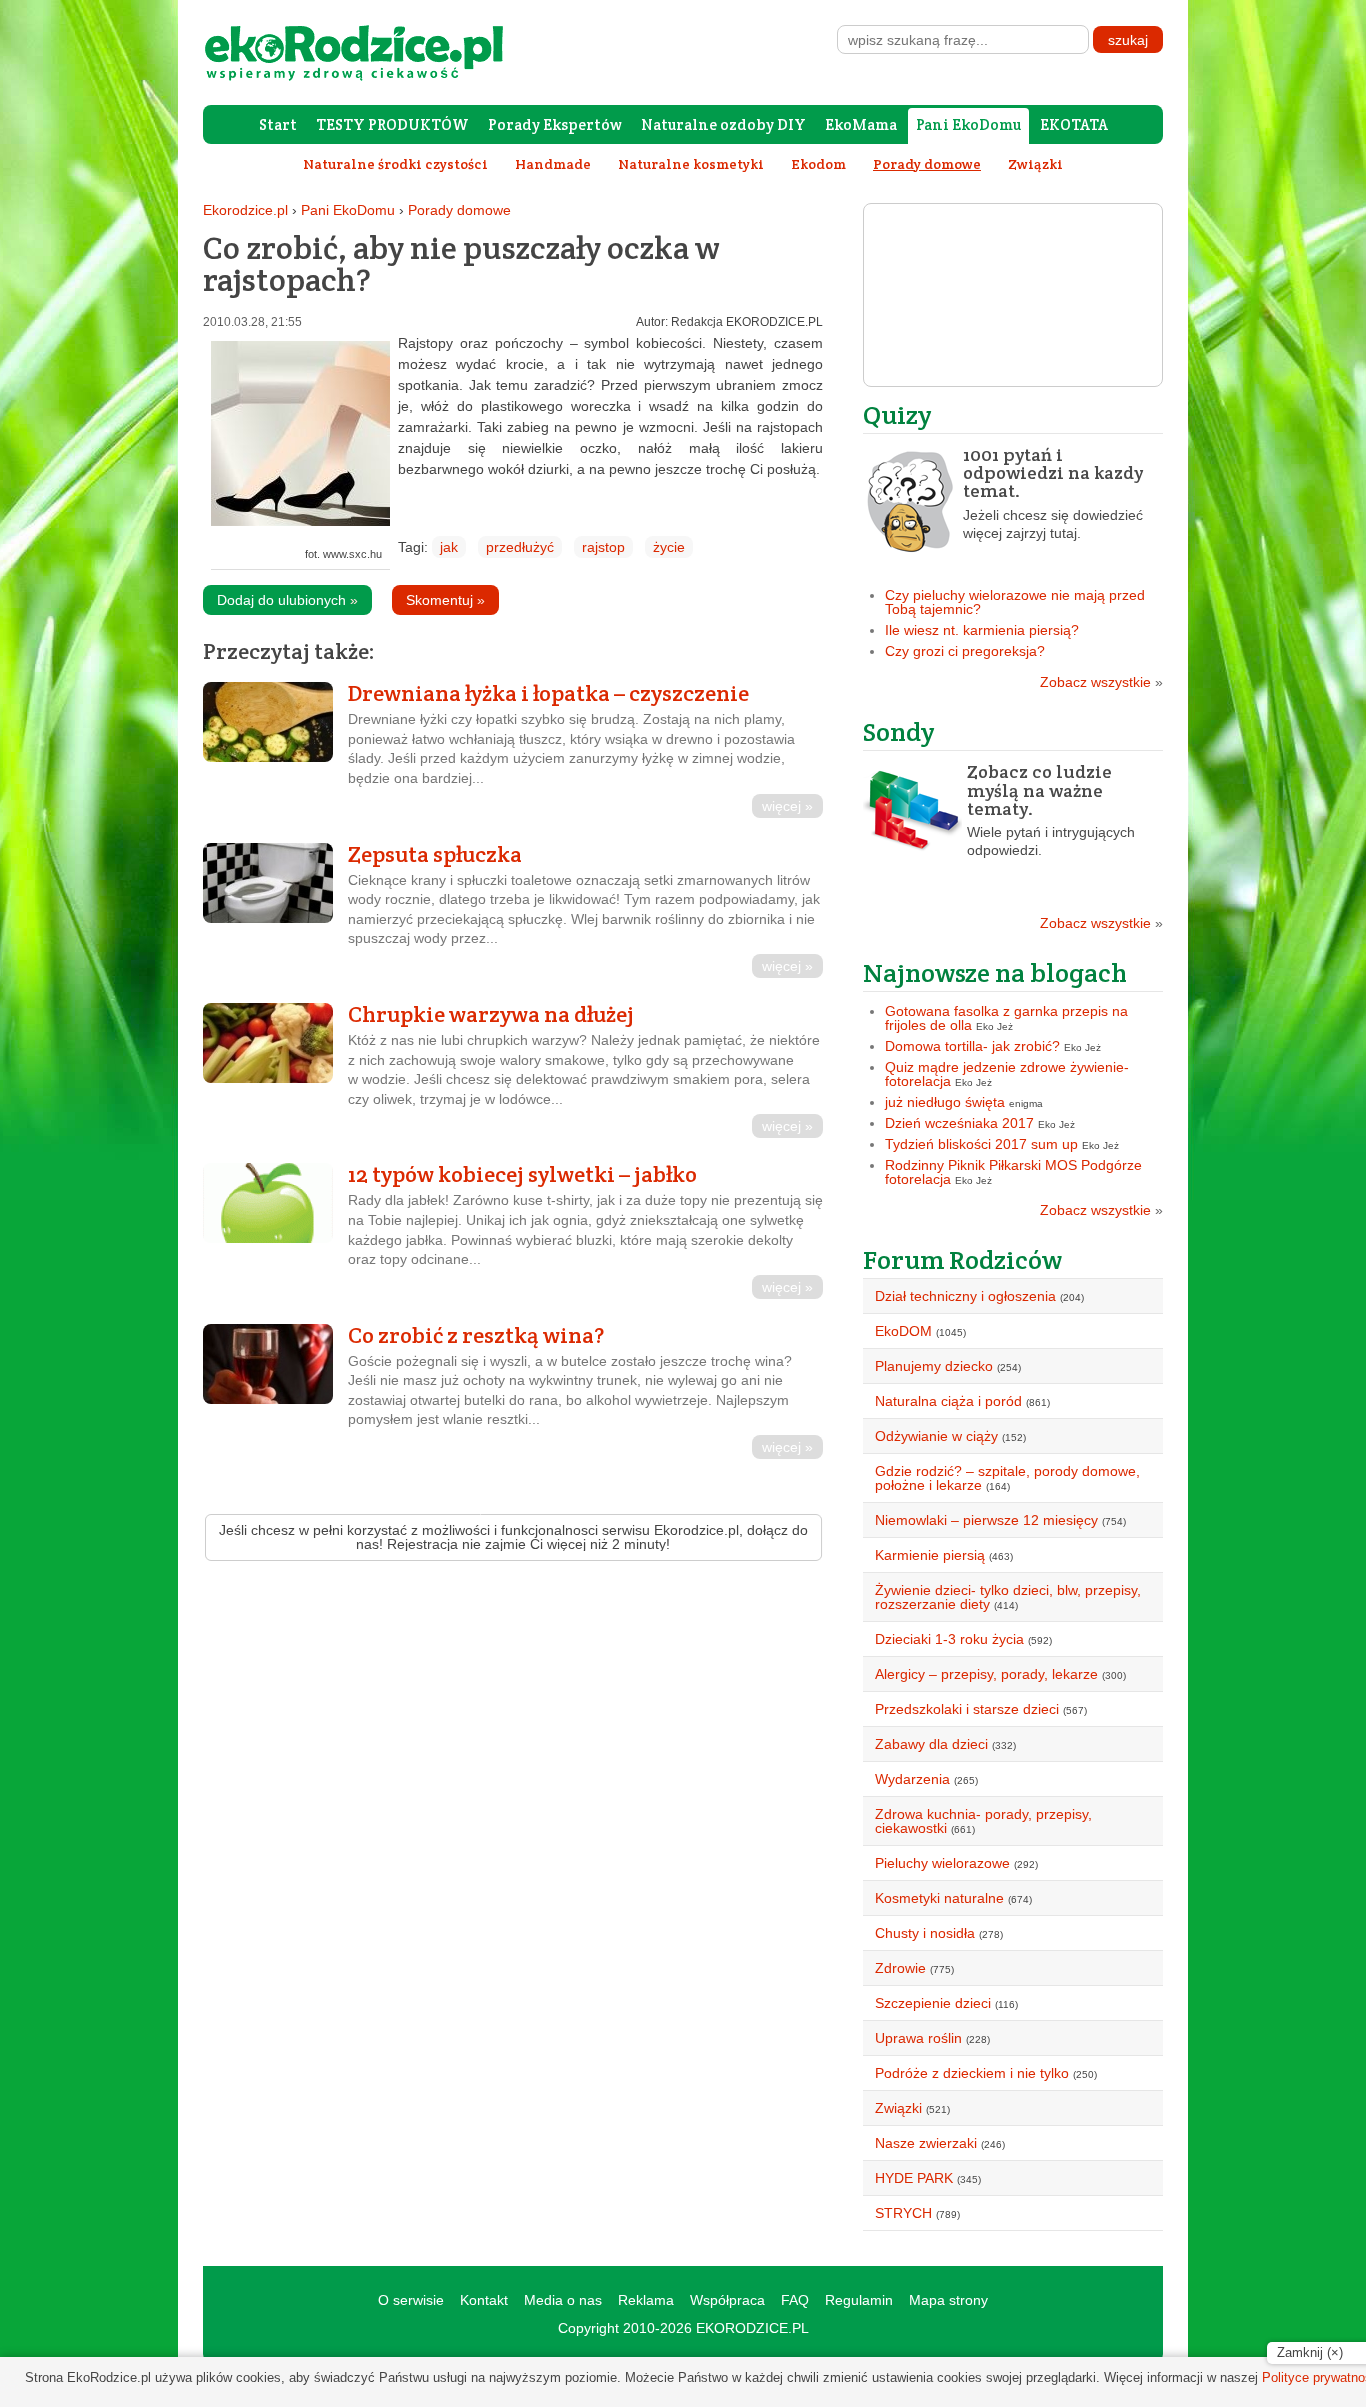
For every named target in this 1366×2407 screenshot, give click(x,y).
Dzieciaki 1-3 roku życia (949, 1639)
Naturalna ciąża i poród (948, 1401)
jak (449, 547)
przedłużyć (520, 547)
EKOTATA (1074, 124)
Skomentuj (445, 600)
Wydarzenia (912, 1779)
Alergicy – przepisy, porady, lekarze (986, 1674)
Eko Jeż (994, 1026)
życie (669, 547)
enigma (1026, 1103)
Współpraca (727, 2300)
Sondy (899, 731)
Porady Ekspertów (555, 124)
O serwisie (411, 2300)
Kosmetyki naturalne (939, 1898)
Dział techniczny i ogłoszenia (965, 1296)
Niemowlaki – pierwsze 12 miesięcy (986, 1520)
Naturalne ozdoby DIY (723, 124)
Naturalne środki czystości (395, 164)
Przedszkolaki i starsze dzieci (967, 1709)
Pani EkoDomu (968, 124)
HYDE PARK (914, 2178)
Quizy (897, 414)
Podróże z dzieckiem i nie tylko (972, 2073)
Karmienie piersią (930, 1555)
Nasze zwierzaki (926, 2143)
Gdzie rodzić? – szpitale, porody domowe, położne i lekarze (1007, 1478)
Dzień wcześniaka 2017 (959, 1123)
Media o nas (563, 2300)
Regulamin (859, 2300)
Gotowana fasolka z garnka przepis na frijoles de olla (1006, 1018)
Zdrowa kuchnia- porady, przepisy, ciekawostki (983, 1821)
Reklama (646, 2300)
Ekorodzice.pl (245, 210)
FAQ (795, 2300)
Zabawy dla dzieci (931, 1744)
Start (278, 124)
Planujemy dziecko (934, 1366)
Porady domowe (459, 210)
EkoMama (861, 124)
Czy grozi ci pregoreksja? (965, 651)
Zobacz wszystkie (1101, 682)
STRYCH (903, 2213)
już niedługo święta (945, 1102)
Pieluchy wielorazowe (942, 1863)
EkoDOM (903, 1331)
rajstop (603, 547)
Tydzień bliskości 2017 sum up (981, 1144)
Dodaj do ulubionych (287, 600)
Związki (1035, 164)
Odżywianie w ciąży (936, 1436)
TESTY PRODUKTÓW (392, 124)
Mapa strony (948, 2300)
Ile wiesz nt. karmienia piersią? (982, 630)
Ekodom (818, 164)
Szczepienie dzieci (933, 2003)
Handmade (553, 164)
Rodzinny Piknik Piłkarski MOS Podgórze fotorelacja (1013, 1172)
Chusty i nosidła (925, 1933)
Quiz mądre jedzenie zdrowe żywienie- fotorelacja (1007, 1074)
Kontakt (484, 2300)
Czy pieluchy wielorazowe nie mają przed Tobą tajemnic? (1015, 602)
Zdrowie (900, 1968)
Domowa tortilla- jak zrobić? (972, 1046)
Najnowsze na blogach (995, 972)
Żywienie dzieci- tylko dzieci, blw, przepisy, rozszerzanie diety (1008, 1597)
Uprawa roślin (918, 2038)
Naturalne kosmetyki (691, 164)
